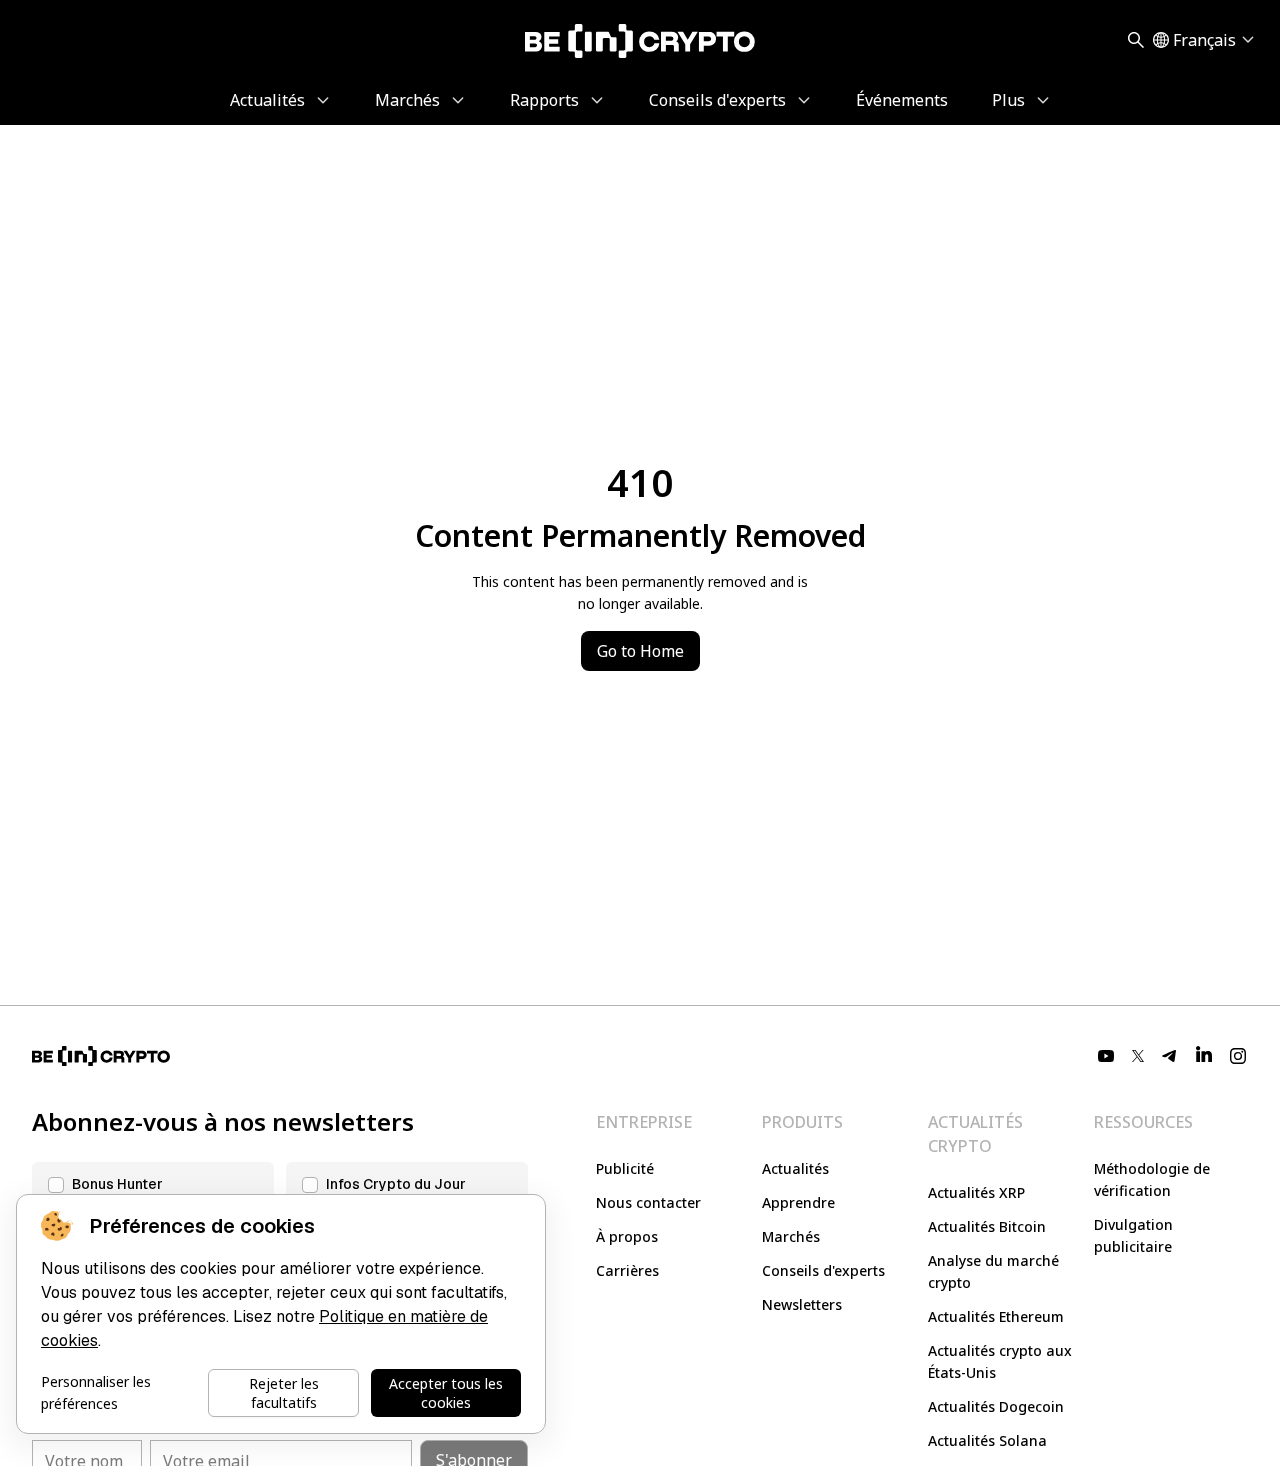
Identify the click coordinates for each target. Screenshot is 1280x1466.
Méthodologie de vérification (1152, 1179)
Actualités (795, 1168)
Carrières (627, 1270)
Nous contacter (648, 1202)
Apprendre (798, 1202)
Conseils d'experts (823, 1270)
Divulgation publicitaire (1133, 1235)
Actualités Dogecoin (996, 1406)
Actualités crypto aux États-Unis (1000, 1361)
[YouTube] (1106, 1056)
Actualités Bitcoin (987, 1226)
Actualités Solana (987, 1440)
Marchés (791, 1236)
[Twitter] (1138, 1056)
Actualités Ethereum (996, 1316)
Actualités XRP (976, 1192)
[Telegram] (1170, 1056)
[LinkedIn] (1204, 1056)
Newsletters (802, 1304)
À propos (627, 1236)
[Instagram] (1238, 1056)
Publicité (625, 1168)
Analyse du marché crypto (993, 1271)
